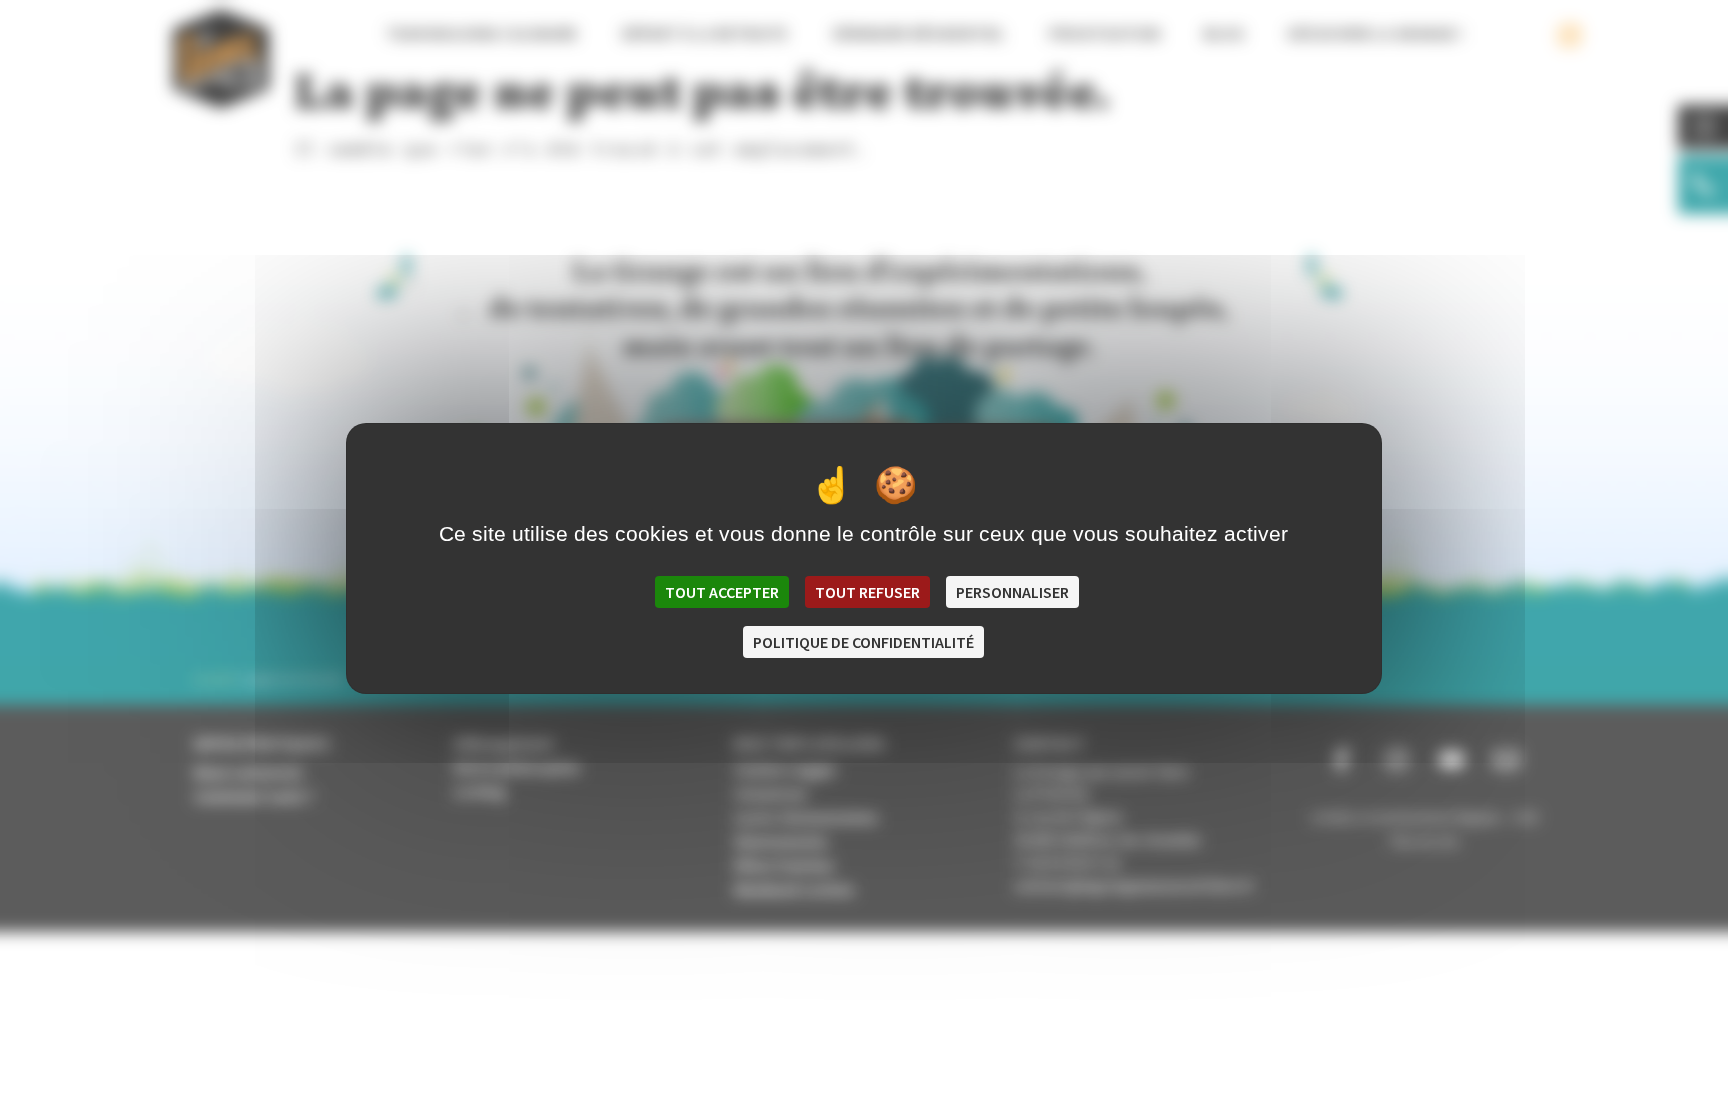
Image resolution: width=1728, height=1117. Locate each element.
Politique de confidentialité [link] (863, 642)
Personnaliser (1012, 592)
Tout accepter (722, 592)
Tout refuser (867, 592)
